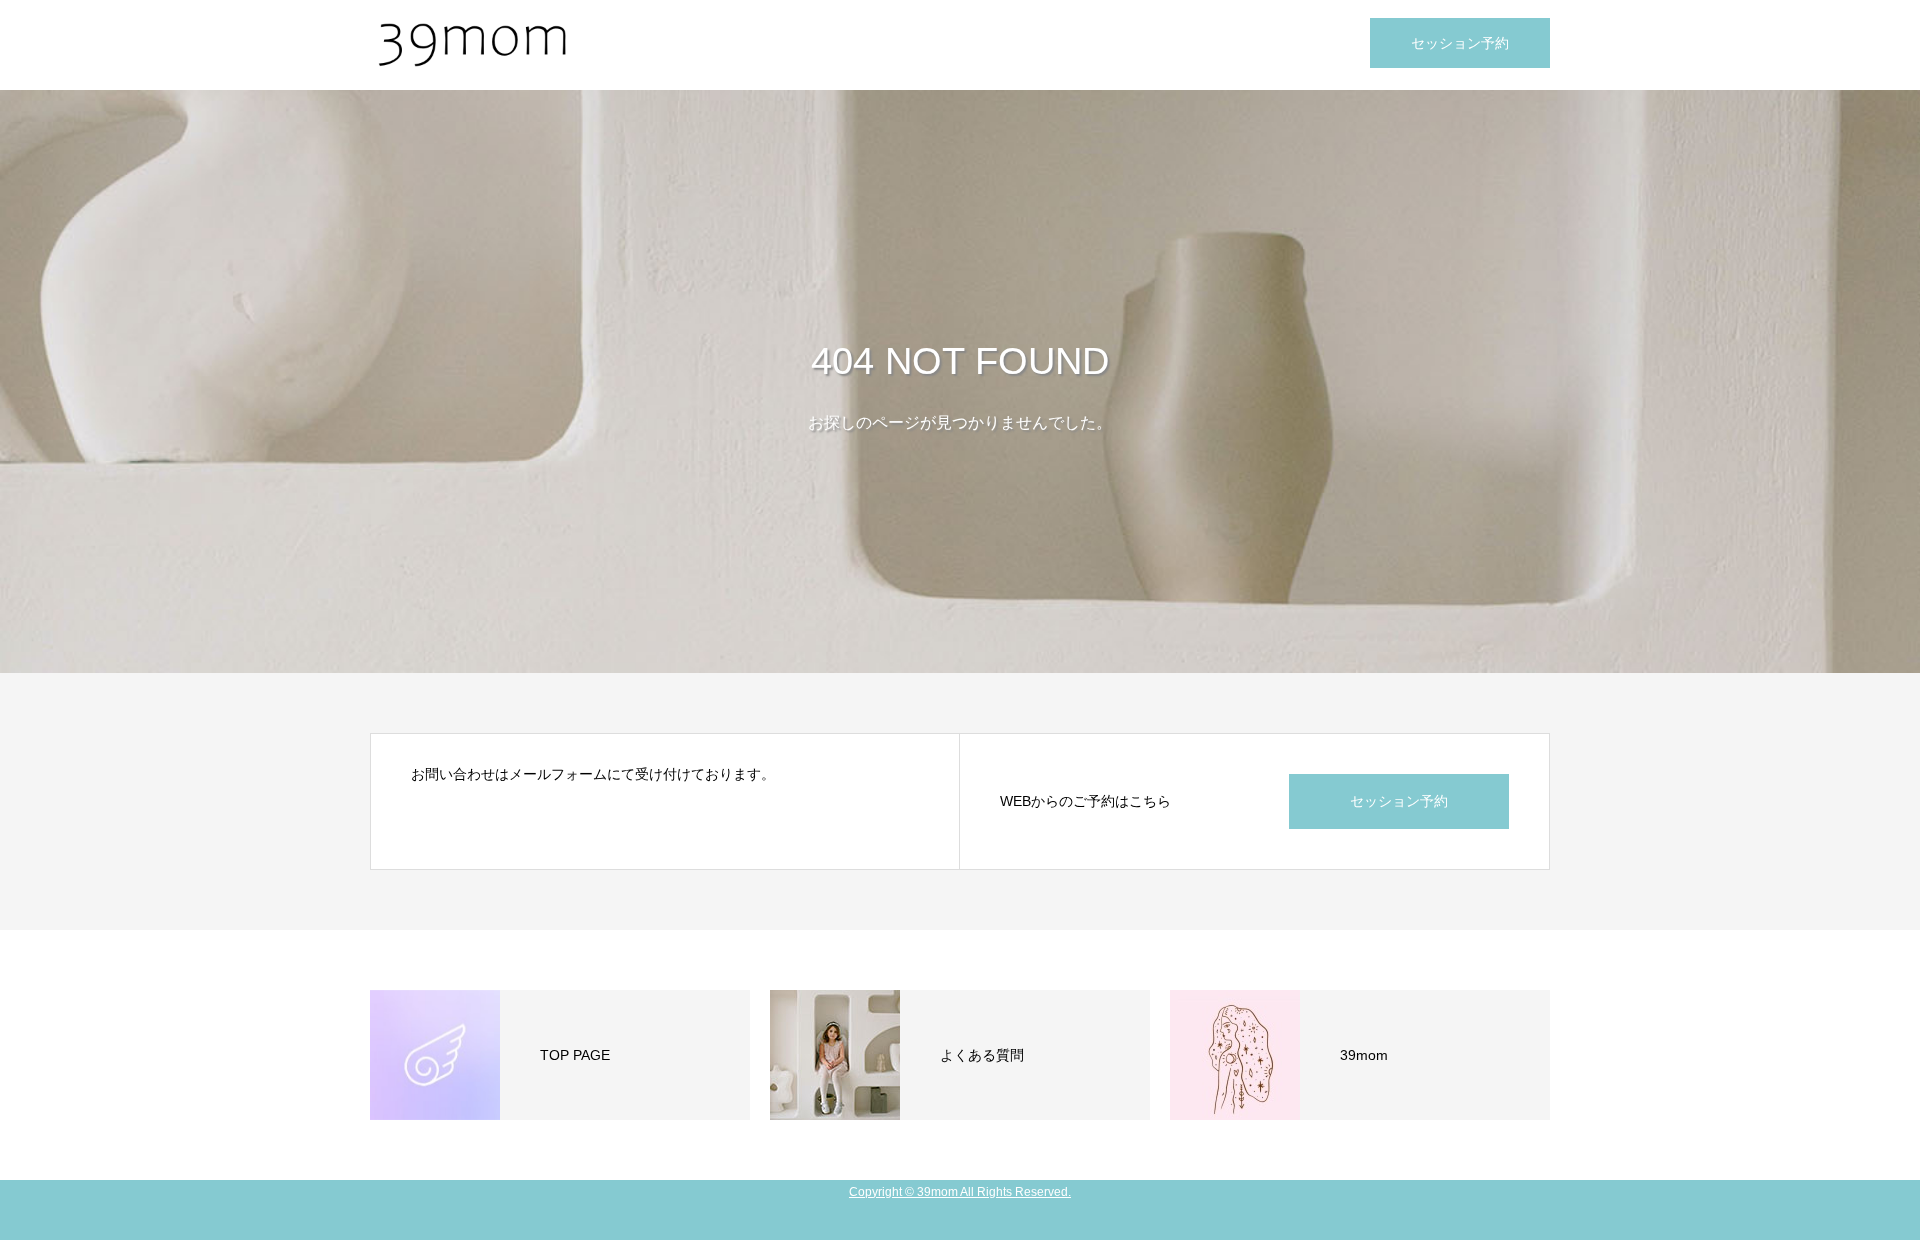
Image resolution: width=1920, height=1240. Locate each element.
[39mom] (470, 45)
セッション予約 (1460, 43)
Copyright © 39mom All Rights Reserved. (960, 1192)
